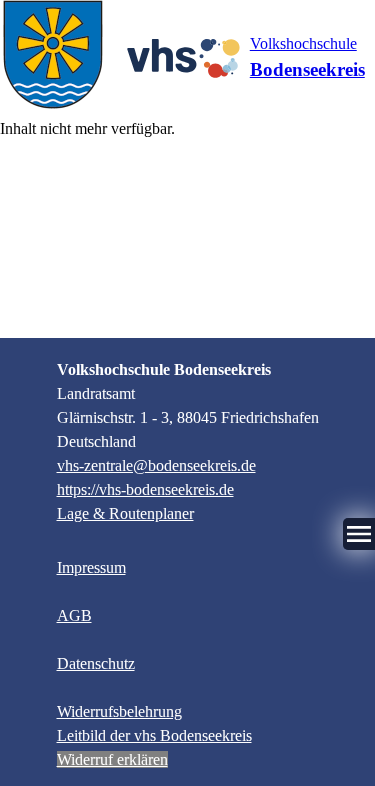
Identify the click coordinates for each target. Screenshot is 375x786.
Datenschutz (96, 663)
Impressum (91, 567)
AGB (74, 615)
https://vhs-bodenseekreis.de (145, 489)
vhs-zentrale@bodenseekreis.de (156, 465)
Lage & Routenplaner (125, 513)
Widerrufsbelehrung (119, 711)
